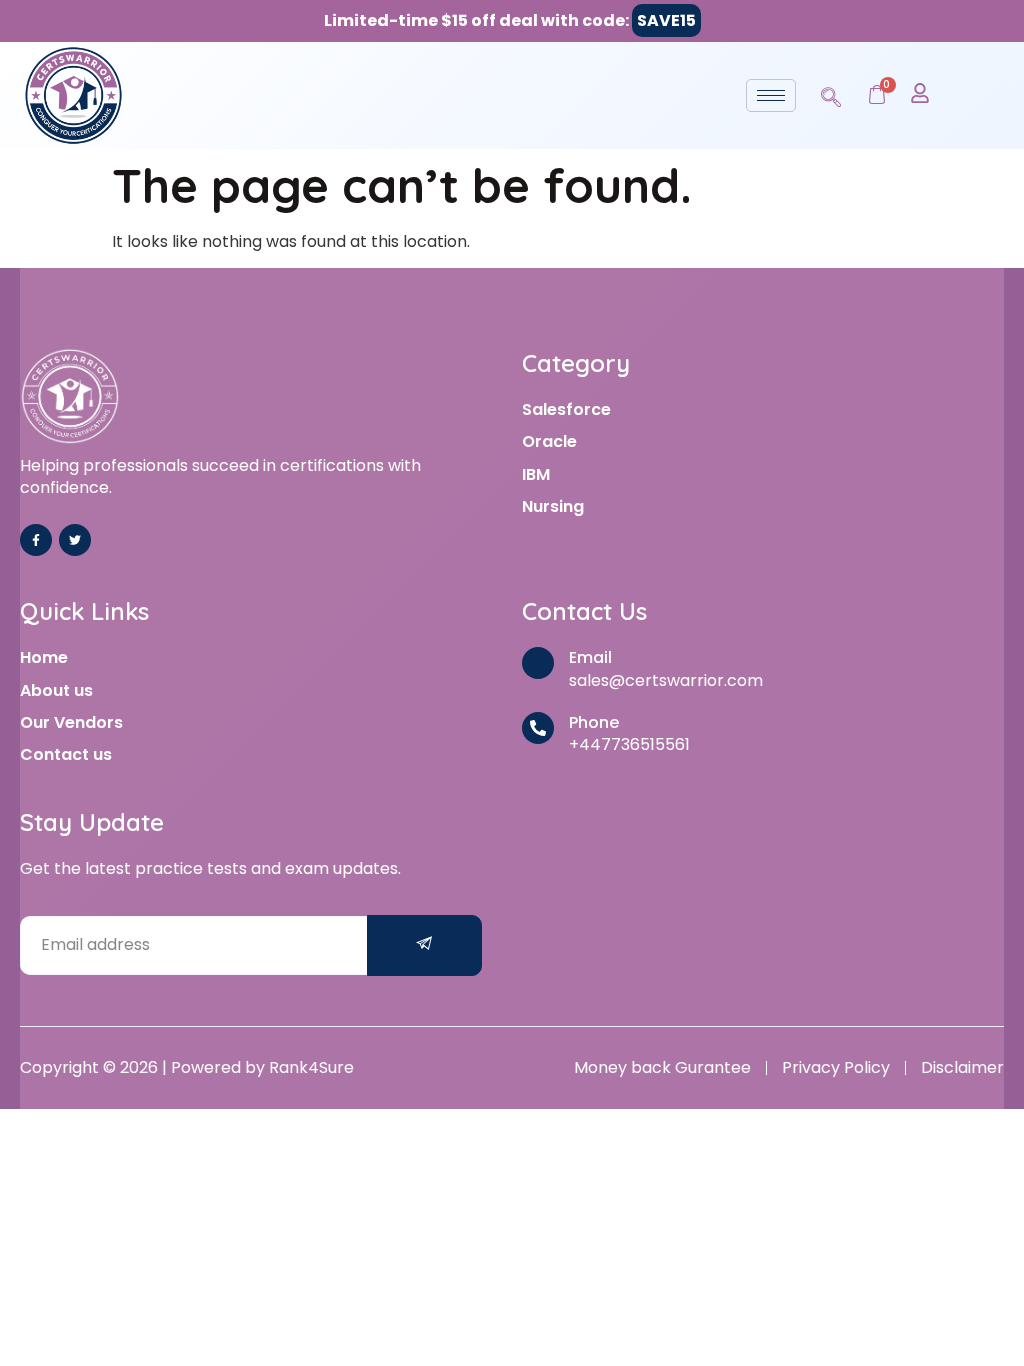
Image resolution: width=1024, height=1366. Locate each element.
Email (590, 657)
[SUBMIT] (425, 945)
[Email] (538, 663)
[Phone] (538, 728)
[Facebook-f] (36, 540)
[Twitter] (75, 540)
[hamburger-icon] (771, 95)
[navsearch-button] (831, 94)
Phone (594, 722)
